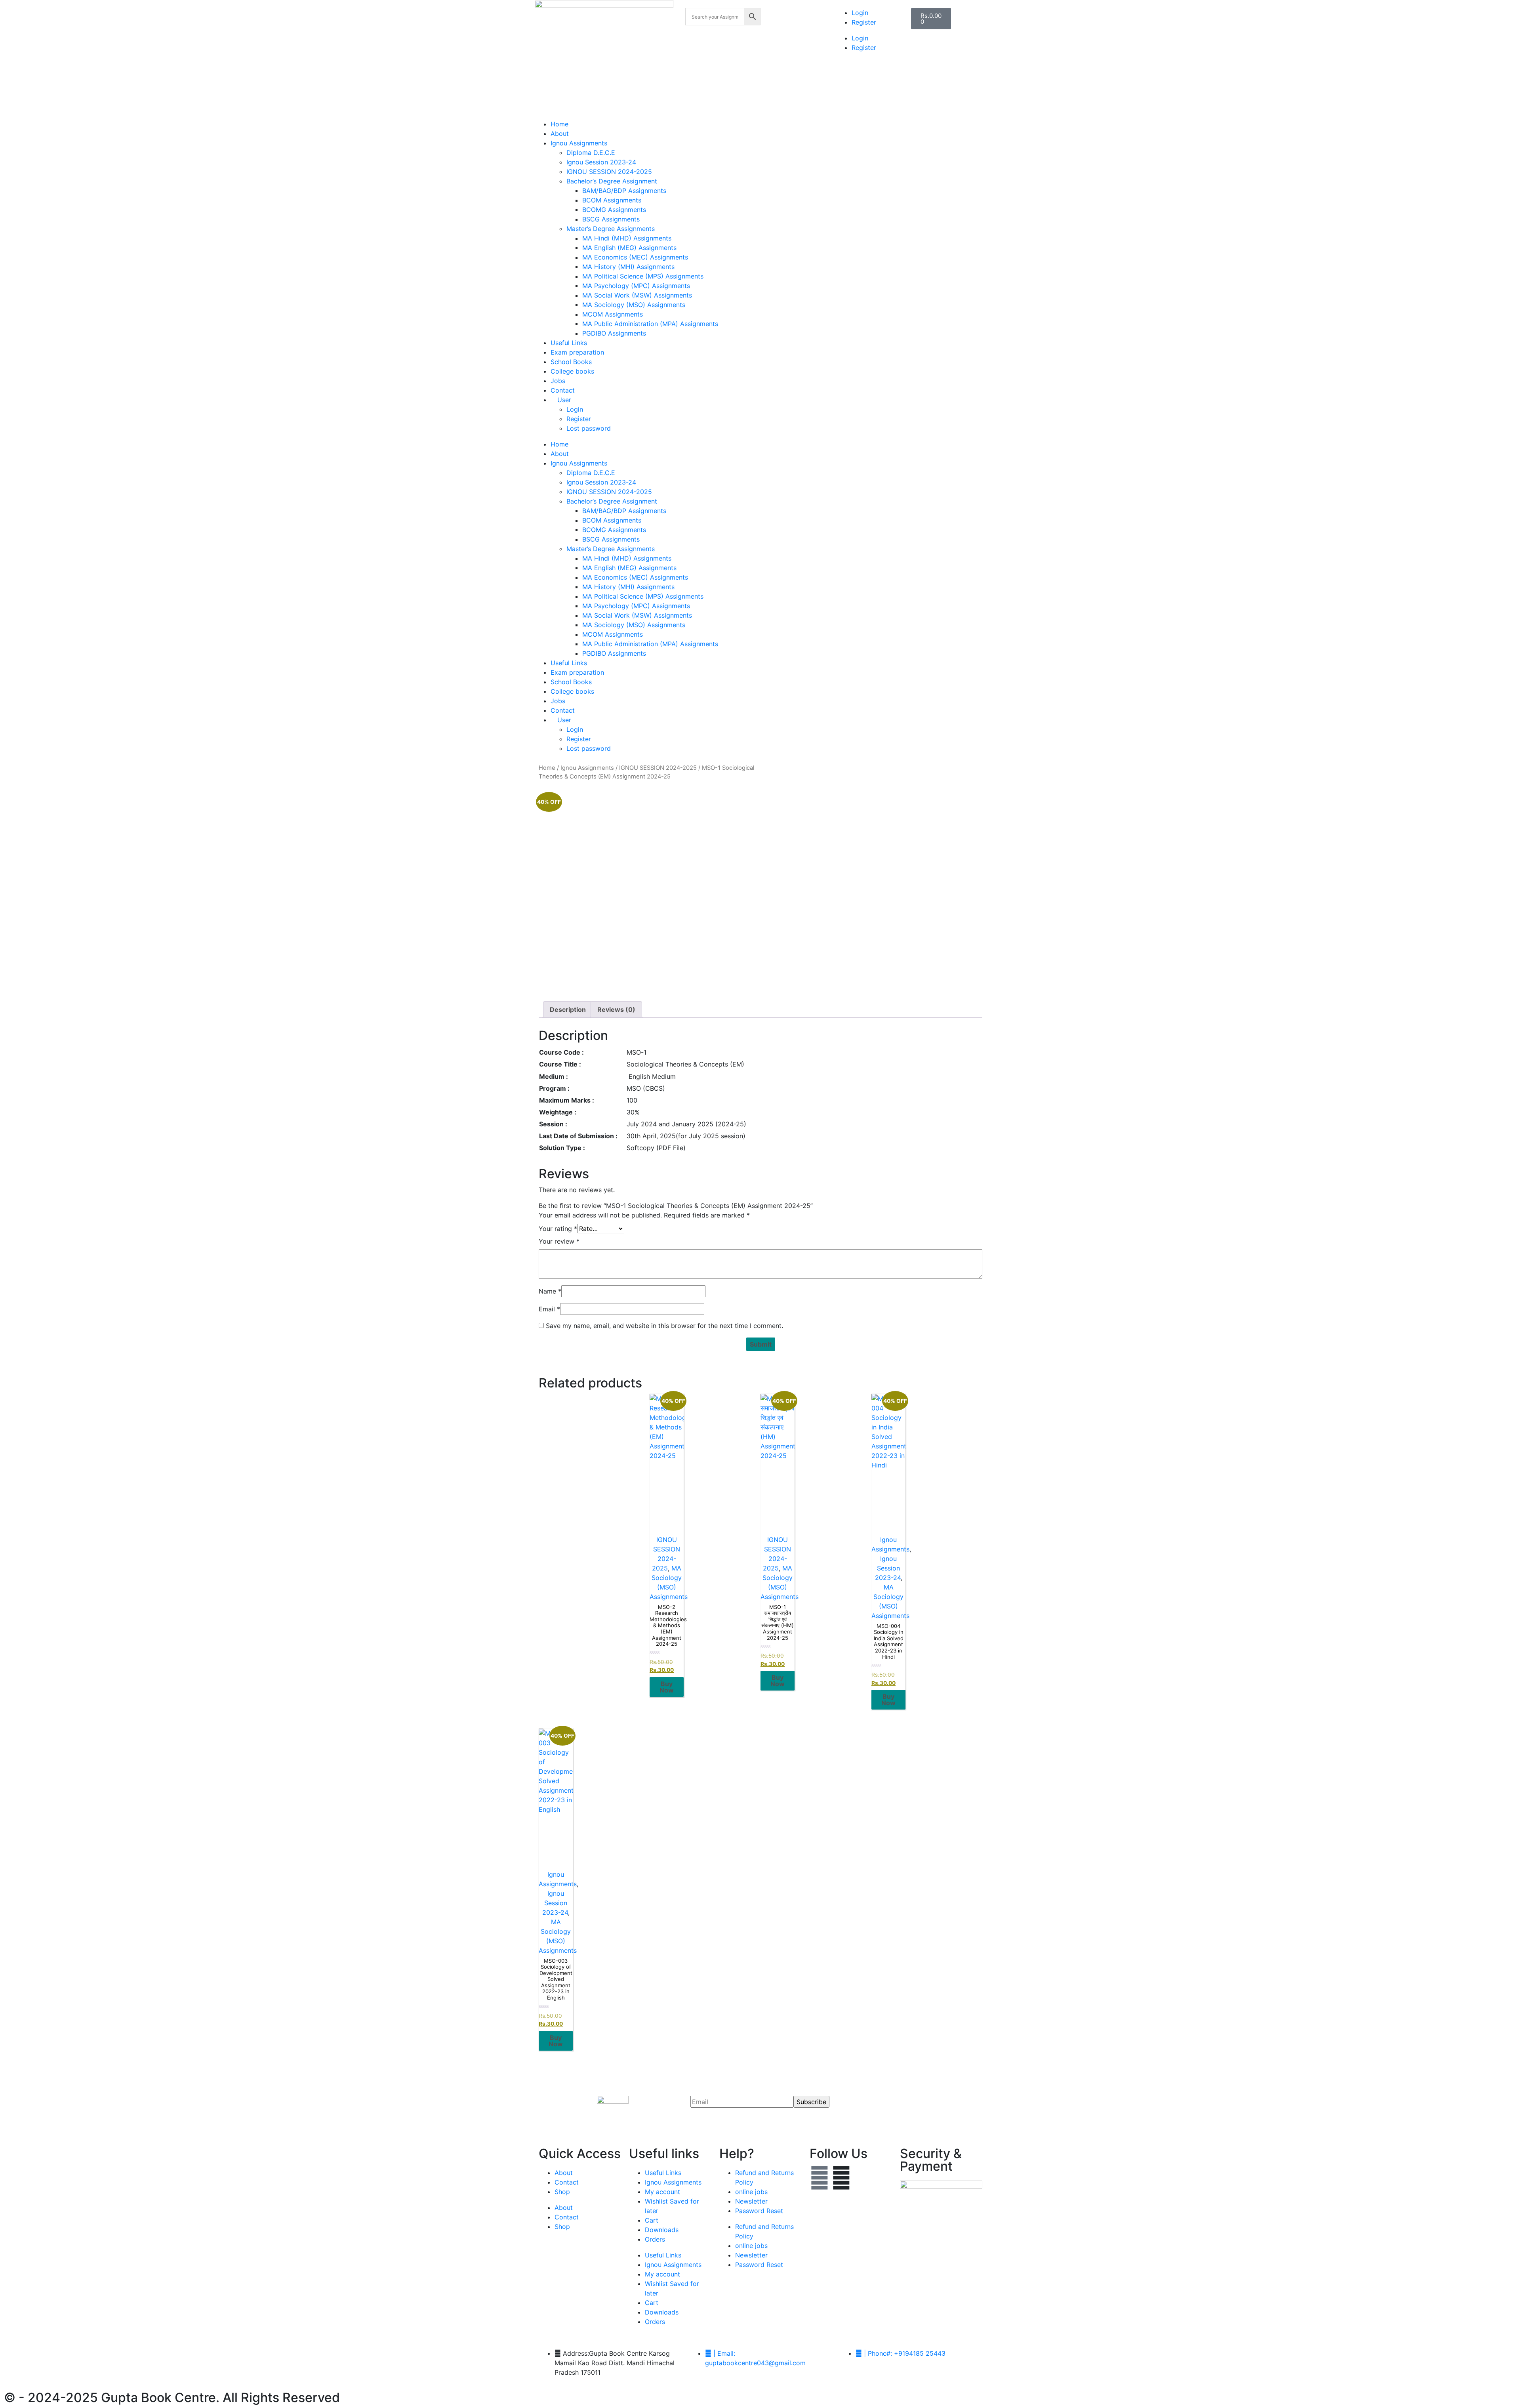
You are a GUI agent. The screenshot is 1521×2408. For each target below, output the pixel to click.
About (560, 134)
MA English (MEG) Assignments (629, 248)
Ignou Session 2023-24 (601, 162)
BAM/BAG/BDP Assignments (624, 191)
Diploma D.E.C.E (591, 153)
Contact (563, 390)
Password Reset (759, 2211)
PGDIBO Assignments (614, 333)
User (563, 400)
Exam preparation (577, 352)
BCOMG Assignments (614, 210)
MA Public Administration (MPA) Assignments (650, 324)
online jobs (751, 2192)
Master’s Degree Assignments (611, 229)
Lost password (589, 428)
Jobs (558, 381)
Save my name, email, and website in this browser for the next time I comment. (664, 1326)
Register (864, 22)
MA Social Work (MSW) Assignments (637, 295)
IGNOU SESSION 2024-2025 (609, 172)
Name (550, 1291)
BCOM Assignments (612, 200)
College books (572, 371)
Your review (559, 1241)
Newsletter (751, 2201)
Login (860, 13)
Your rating (558, 1229)
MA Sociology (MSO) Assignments (634, 305)
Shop (562, 2192)
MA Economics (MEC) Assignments (635, 257)
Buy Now (667, 1687)
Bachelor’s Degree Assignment (612, 181)
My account (662, 2192)
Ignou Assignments (579, 143)
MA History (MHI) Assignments (628, 267)
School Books (571, 362)
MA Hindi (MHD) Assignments (627, 238)
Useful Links (569, 343)
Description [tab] (568, 1009)
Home (559, 124)
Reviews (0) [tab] (616, 1009)
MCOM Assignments (613, 314)
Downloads (662, 2230)
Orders (655, 2239)
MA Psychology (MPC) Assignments (636, 286)
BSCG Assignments (611, 219)
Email (549, 1309)
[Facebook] (820, 2178)
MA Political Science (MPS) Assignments (643, 276)
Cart (652, 2220)
